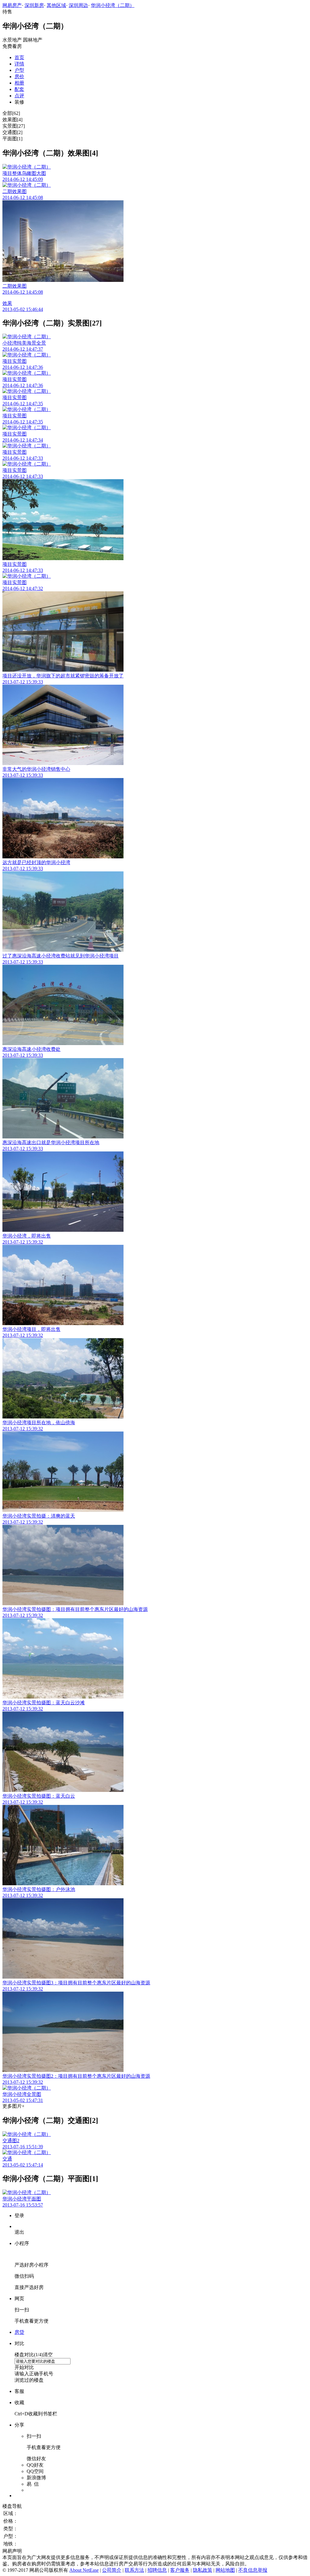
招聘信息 (157, 2570)
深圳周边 (78, 5)
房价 (19, 77)
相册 (19, 83)
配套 (19, 89)
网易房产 (12, 5)
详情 (19, 64)
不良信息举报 (253, 2570)
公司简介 (112, 2570)
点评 (19, 96)
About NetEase (84, 2570)
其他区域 (56, 5)
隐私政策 (203, 2570)
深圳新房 (34, 5)
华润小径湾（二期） (113, 5)
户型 (19, 70)
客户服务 (180, 2570)
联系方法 (134, 2570)
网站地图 (225, 2570)
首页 (19, 57)
